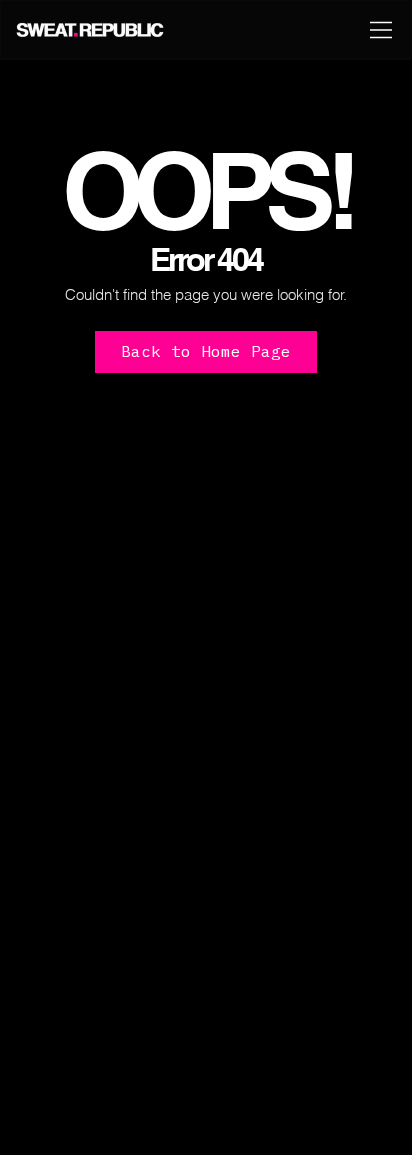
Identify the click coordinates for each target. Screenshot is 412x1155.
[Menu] (382, 30)
